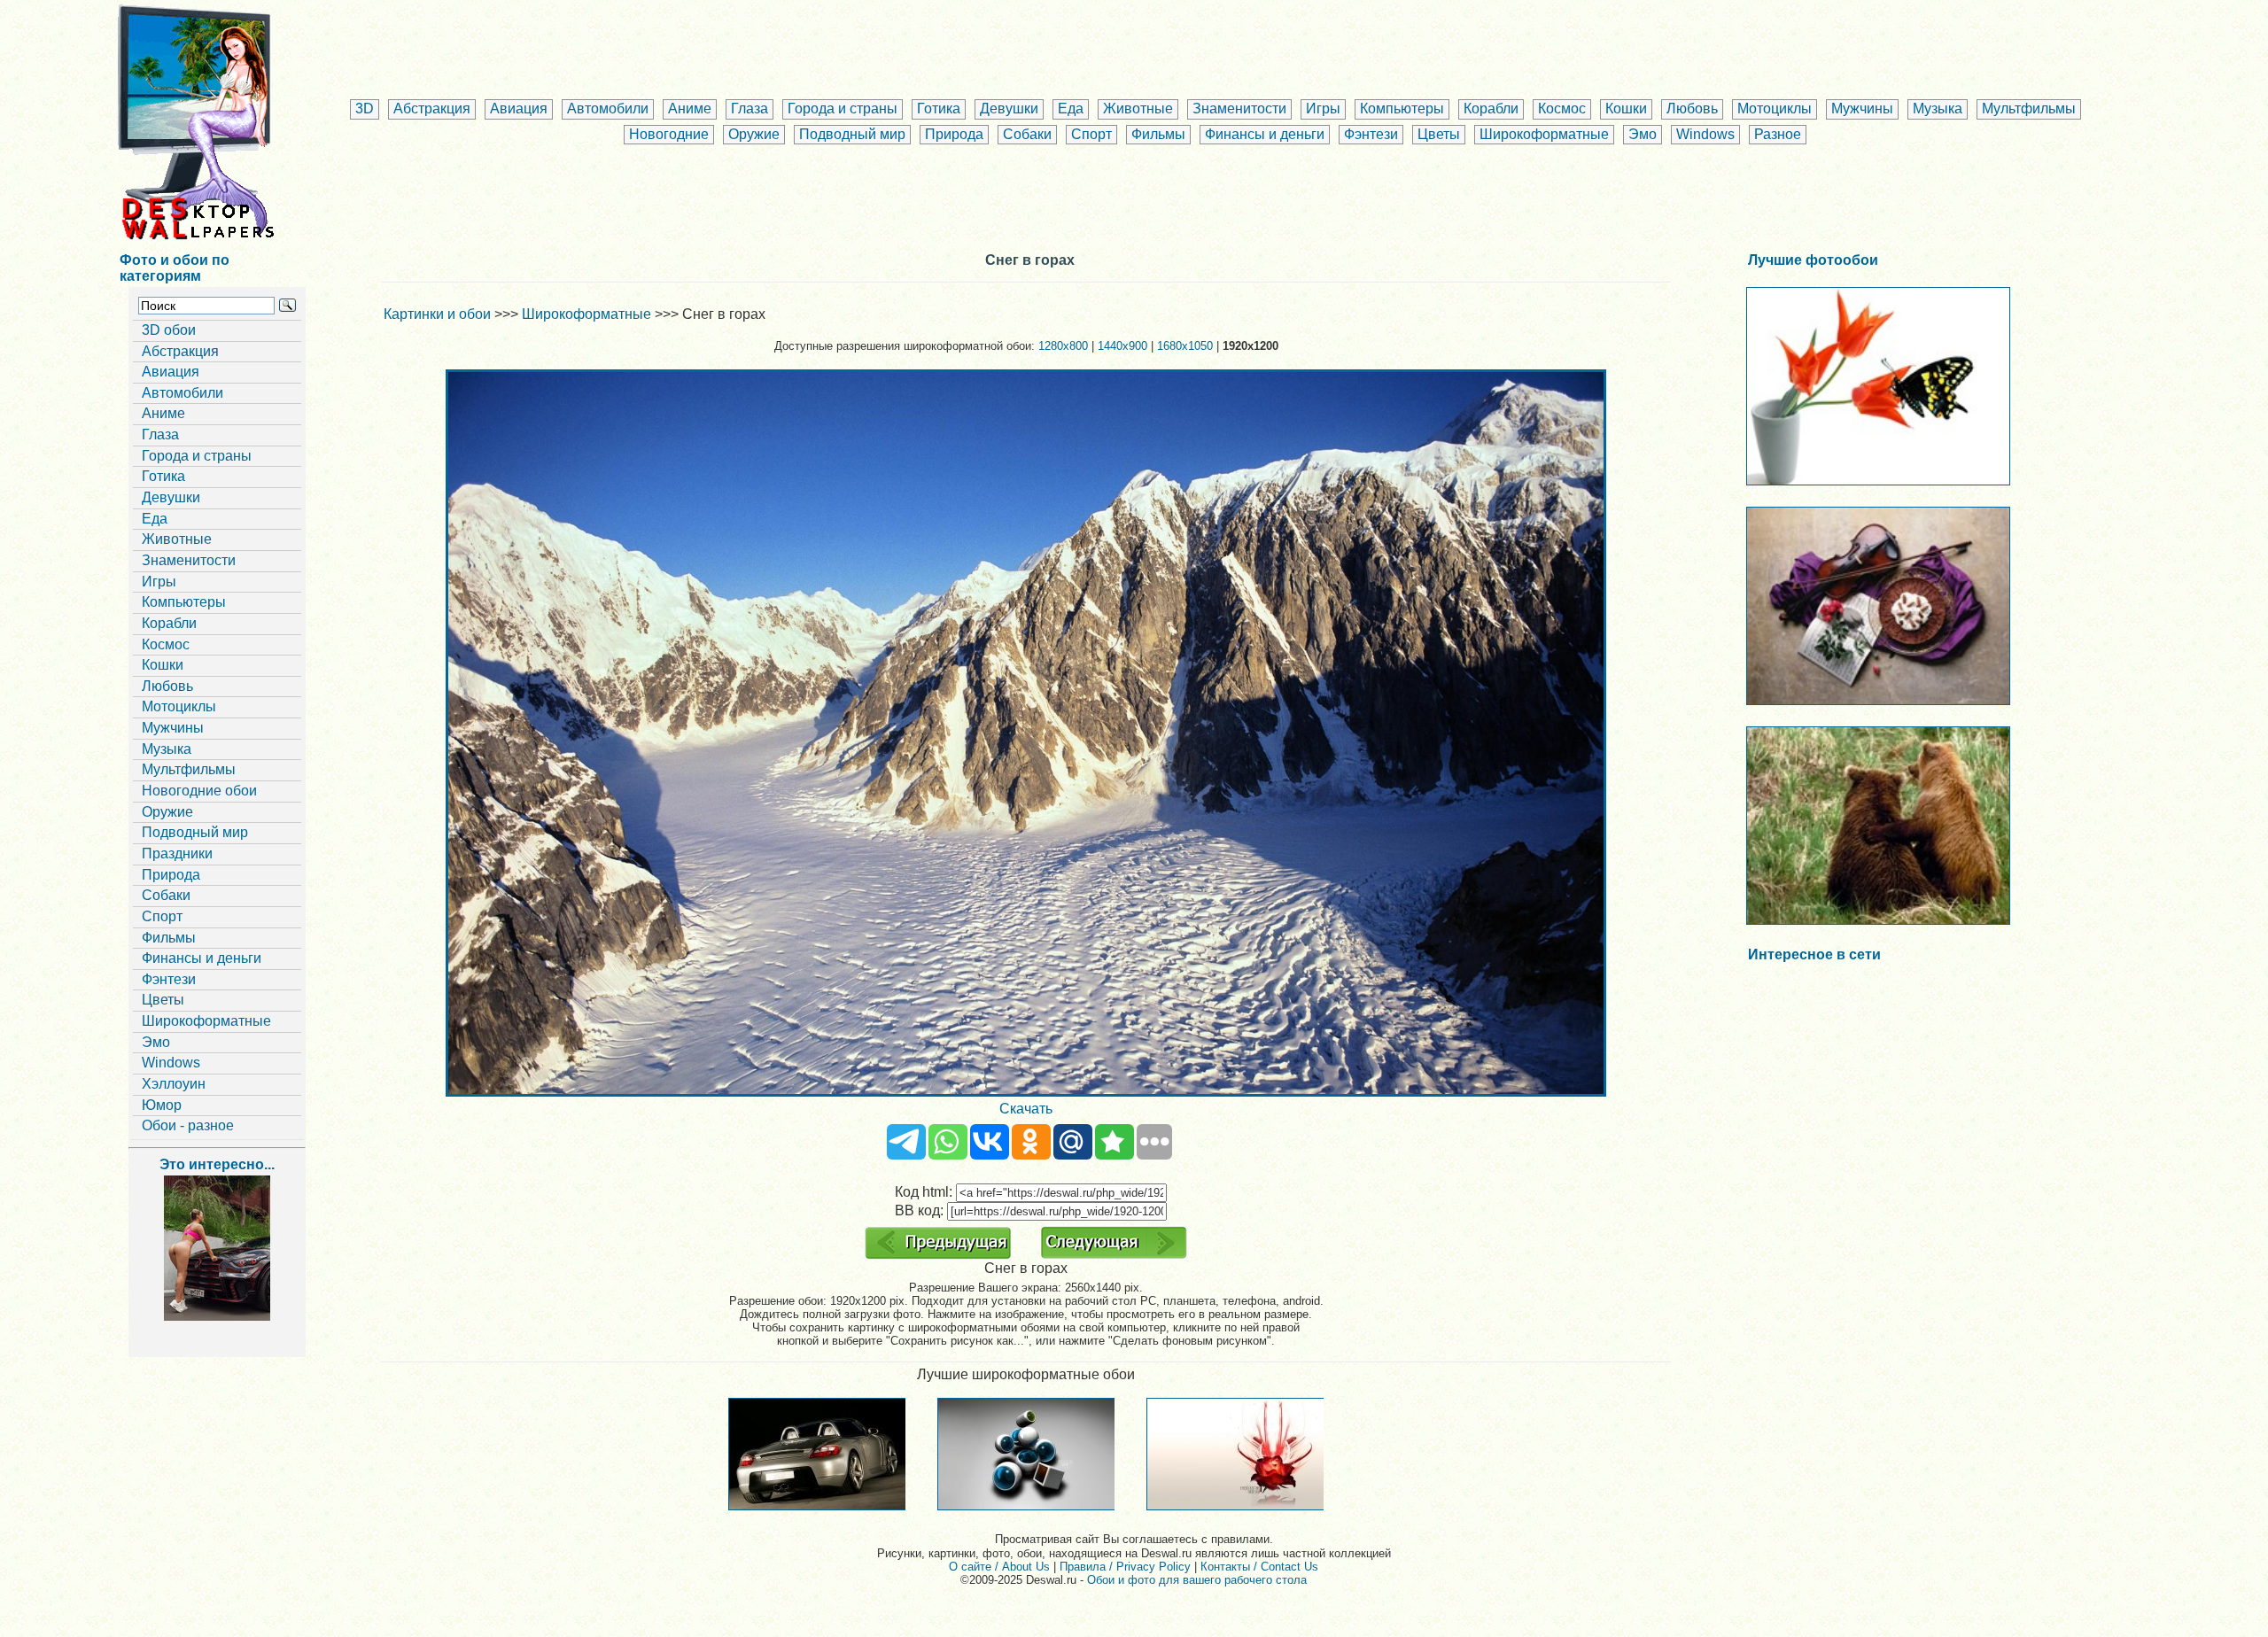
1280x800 (1063, 346)
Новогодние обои (199, 791)
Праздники (177, 853)
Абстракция (432, 109)
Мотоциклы (1775, 109)
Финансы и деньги (1265, 134)
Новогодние (669, 134)
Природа (954, 134)
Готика (939, 109)
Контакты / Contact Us (1259, 1567)
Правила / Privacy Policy (1125, 1567)
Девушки (1009, 109)
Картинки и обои (437, 314)
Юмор (162, 1105)
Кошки (1626, 109)
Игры (1323, 109)
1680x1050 (1185, 346)
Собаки (1027, 134)
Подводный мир (852, 134)
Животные (1138, 109)
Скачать (1026, 1109)
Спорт (1091, 134)
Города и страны (843, 109)
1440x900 (1122, 346)
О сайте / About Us (999, 1567)
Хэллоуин (174, 1084)
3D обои (169, 330)
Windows (1705, 134)
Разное (1778, 134)
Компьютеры (1402, 109)
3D (365, 109)
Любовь (1692, 109)
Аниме (690, 109)
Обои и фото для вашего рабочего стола (1197, 1580)
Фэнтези (1371, 134)
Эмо (1643, 134)
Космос (1562, 109)
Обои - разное (188, 1125)
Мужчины (1862, 109)
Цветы (1439, 134)
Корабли (1491, 109)
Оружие (754, 134)
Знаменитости (1239, 109)
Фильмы (1158, 134)
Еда (1071, 109)
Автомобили (608, 109)
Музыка (1938, 109)
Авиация (519, 109)
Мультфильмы (2029, 109)
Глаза (750, 109)
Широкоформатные (1544, 134)
